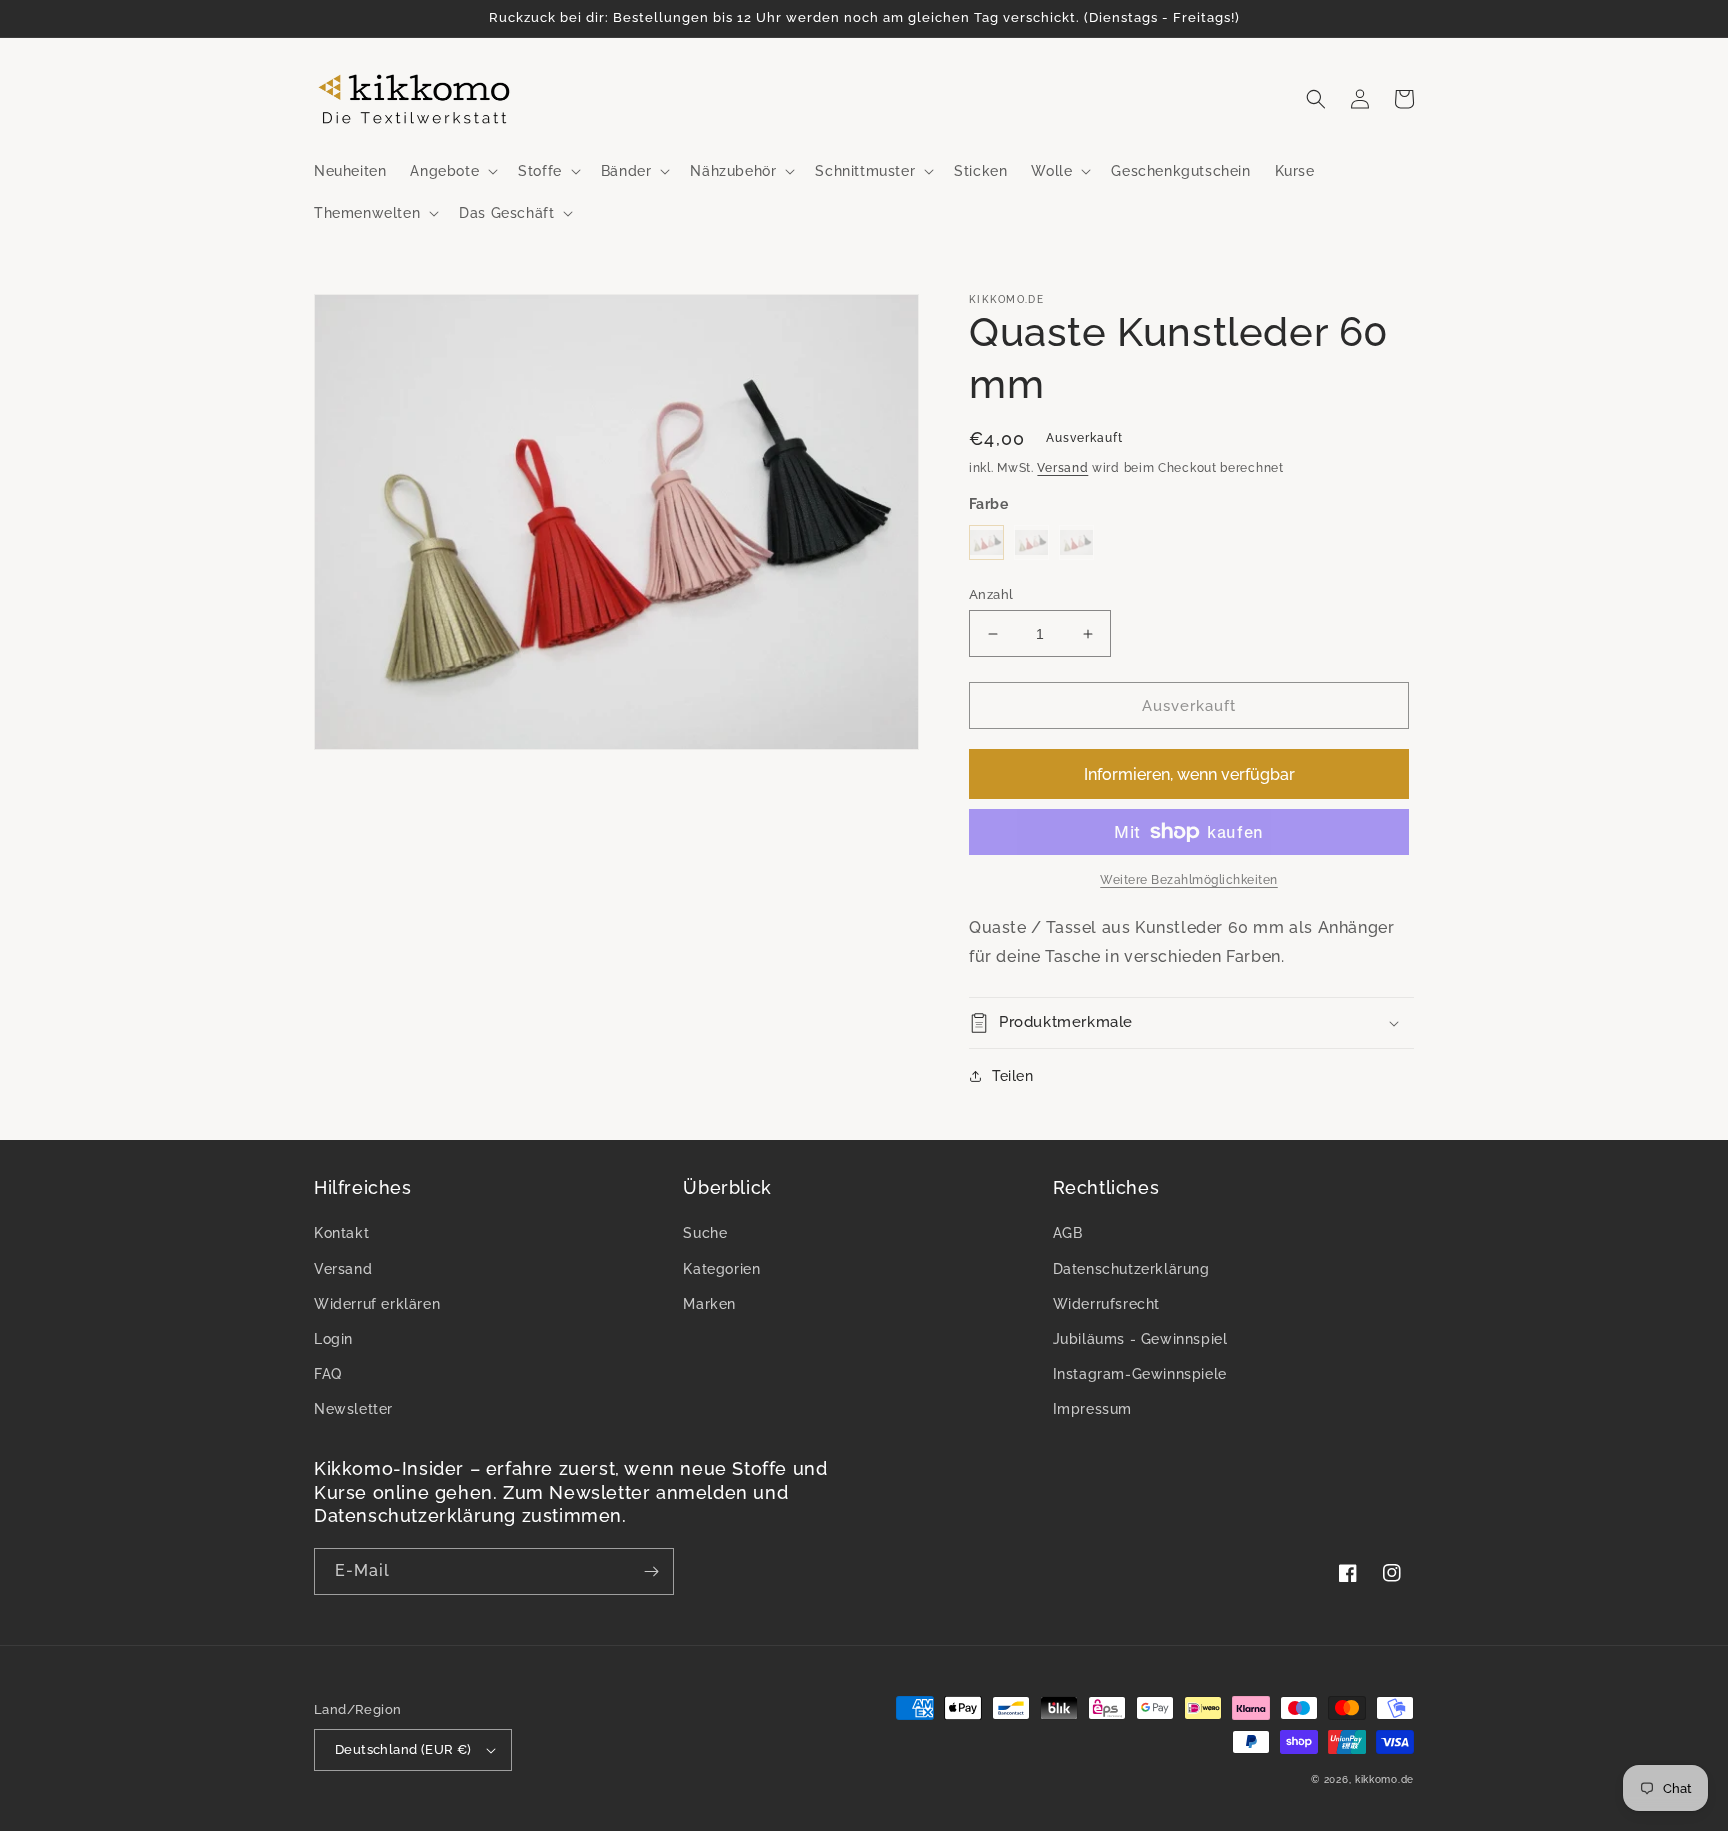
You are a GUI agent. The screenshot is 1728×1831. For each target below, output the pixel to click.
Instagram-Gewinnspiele (1140, 1374)
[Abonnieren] (651, 1571)
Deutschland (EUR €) (403, 1749)
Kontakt (341, 1233)
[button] (452, 171)
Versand (1062, 468)
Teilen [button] (1013, 1076)
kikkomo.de (1384, 1779)
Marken (709, 1304)
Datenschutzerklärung (1131, 1269)
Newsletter (353, 1409)
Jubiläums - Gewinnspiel (1140, 1339)
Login (333, 1339)
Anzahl (991, 594)
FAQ (328, 1374)
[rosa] (1076, 542)
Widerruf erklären (377, 1304)
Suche (705, 1233)
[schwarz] (986, 542)
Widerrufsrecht (1106, 1304)
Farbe (988, 504)
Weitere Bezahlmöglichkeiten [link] (1189, 880)
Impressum (1092, 1409)
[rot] (1031, 542)
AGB (1068, 1233)
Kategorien (721, 1269)
